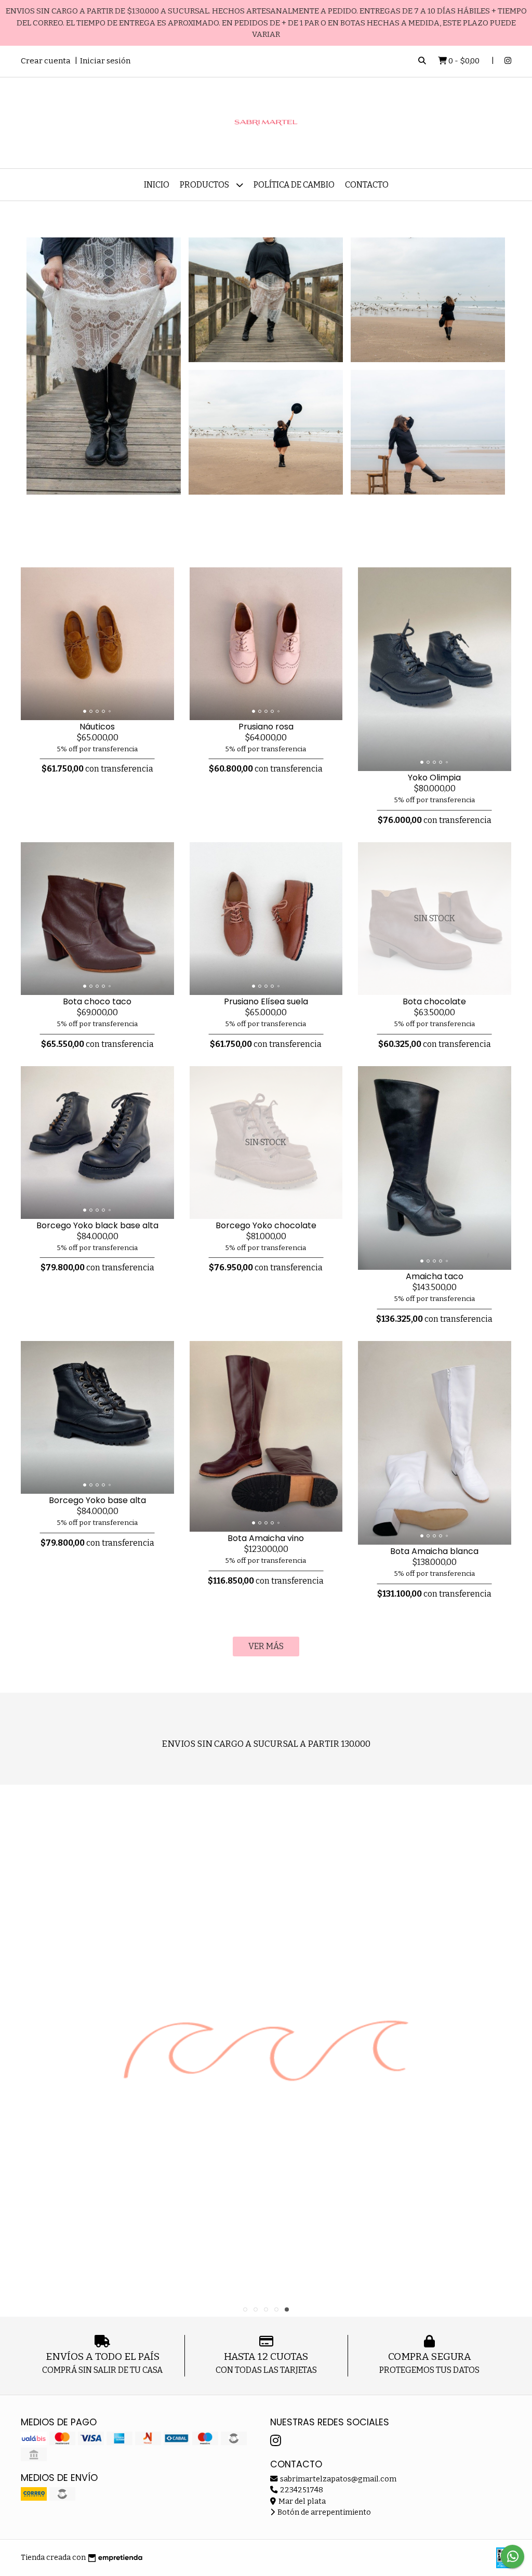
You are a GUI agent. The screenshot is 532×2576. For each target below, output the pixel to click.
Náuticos (97, 727)
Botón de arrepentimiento (323, 2512)
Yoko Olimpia (434, 778)
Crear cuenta (46, 61)
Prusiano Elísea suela (266, 1001)
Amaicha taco (435, 1276)
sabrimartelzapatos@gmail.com (337, 2479)
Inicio (157, 185)
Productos (205, 185)
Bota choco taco (97, 1001)
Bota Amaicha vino (266, 1538)
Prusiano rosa (266, 727)
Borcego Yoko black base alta (97, 1225)
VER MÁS (266, 1646)
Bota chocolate (434, 1001)
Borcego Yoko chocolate (266, 1225)
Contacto (367, 185)
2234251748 (301, 2490)
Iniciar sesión (105, 61)
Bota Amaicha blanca (434, 1551)
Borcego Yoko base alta (97, 1500)
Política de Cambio (294, 185)
